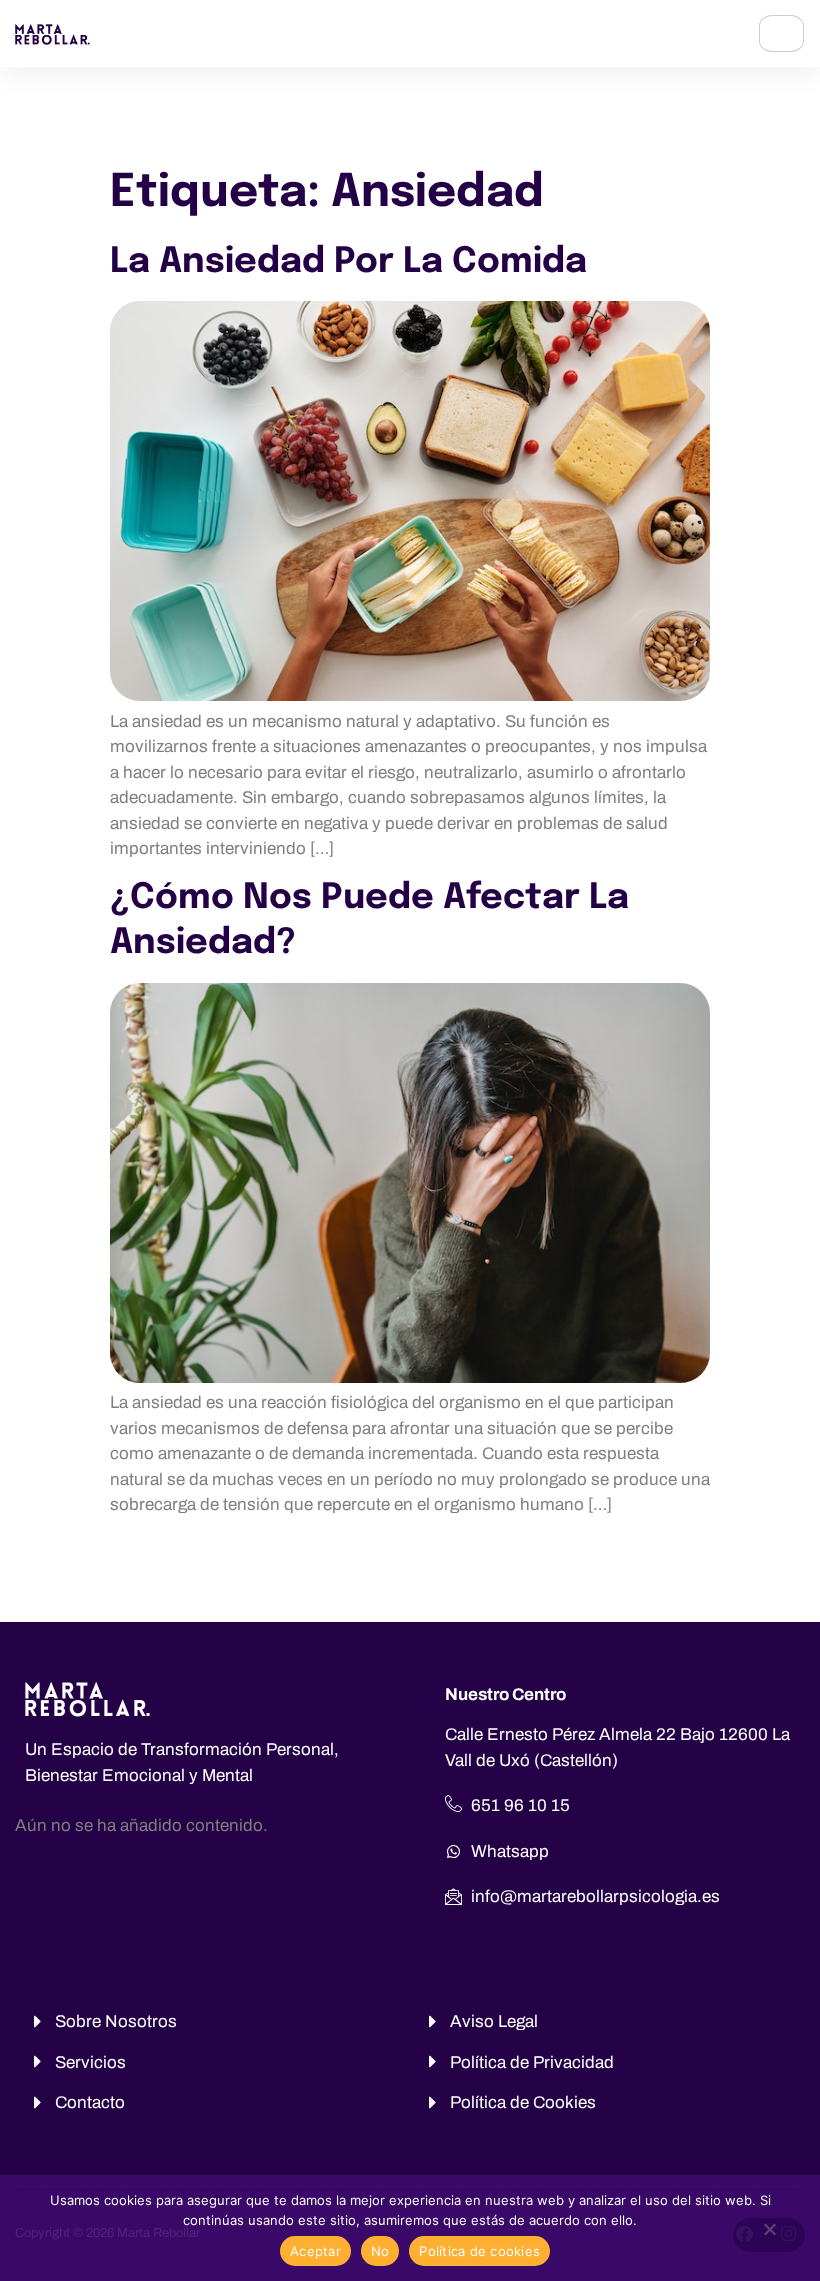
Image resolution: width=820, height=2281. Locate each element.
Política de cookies (479, 2251)
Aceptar (315, 2251)
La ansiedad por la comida (348, 262)
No (380, 2251)
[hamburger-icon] (781, 33)
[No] (769, 2235)
